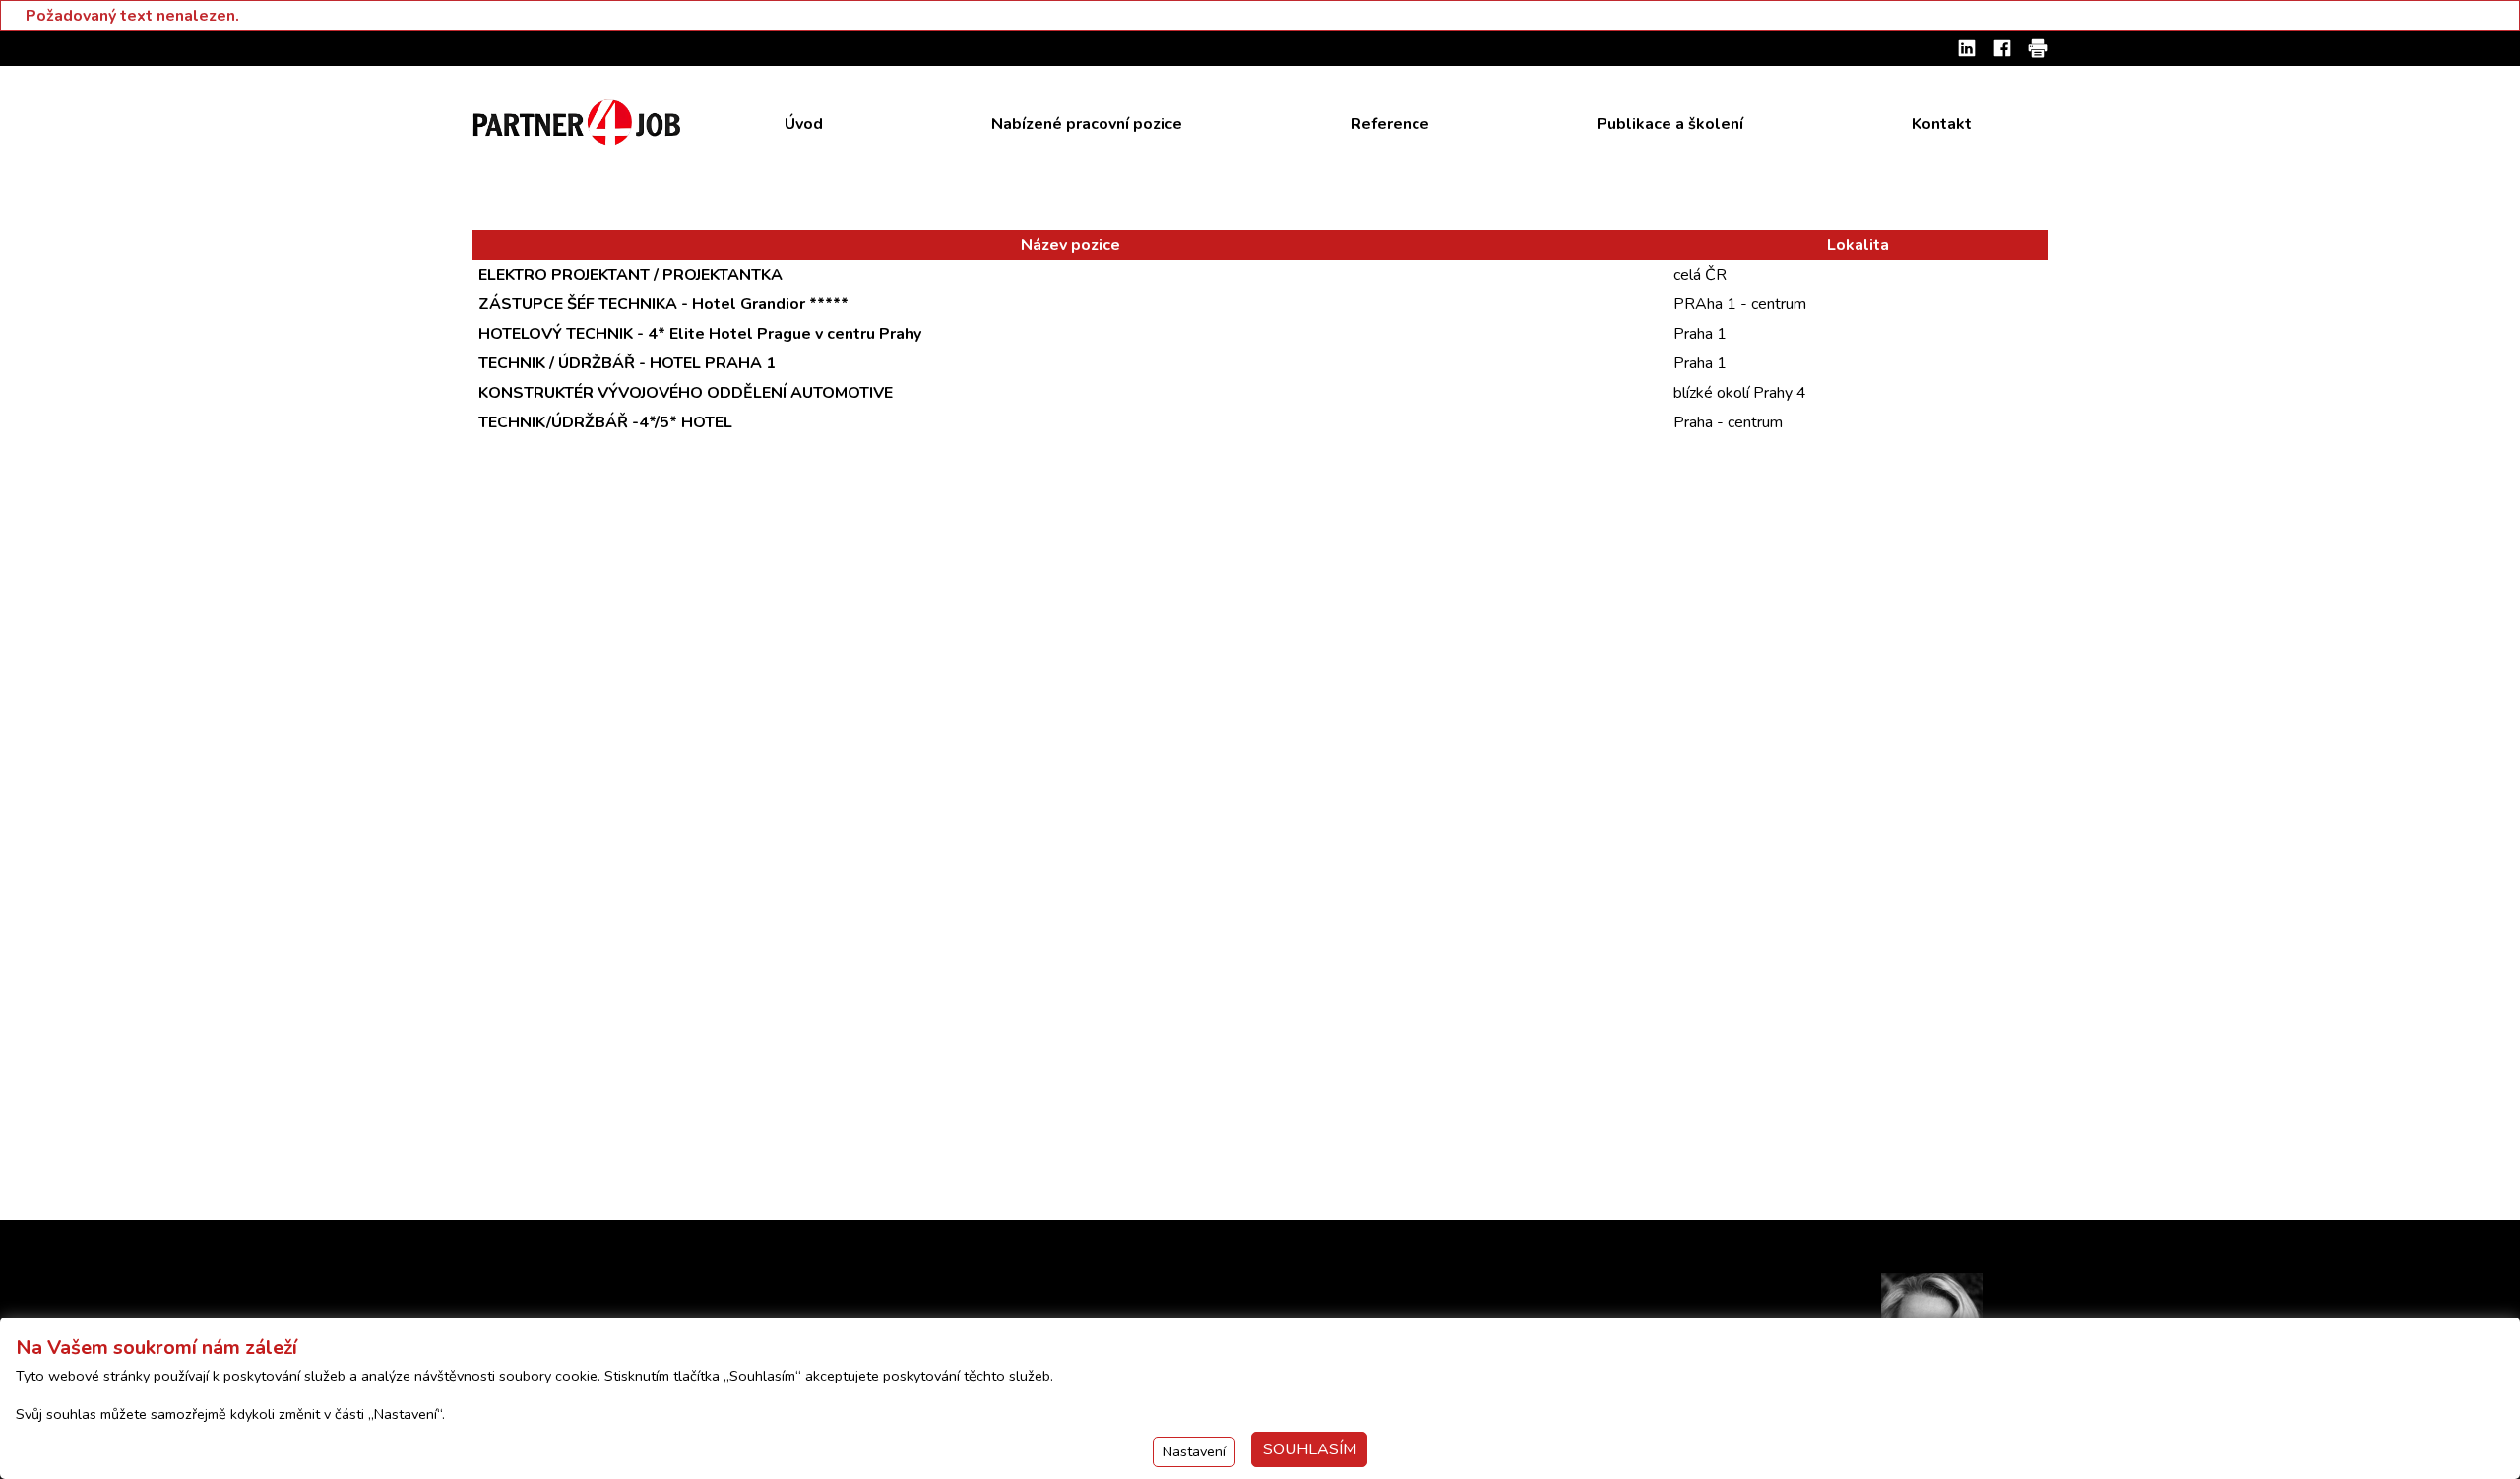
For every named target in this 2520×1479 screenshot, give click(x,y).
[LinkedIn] (1967, 48)
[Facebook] (2002, 48)
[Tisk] (2038, 48)
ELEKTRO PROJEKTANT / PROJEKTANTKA (630, 275)
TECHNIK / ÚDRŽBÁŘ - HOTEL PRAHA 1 (627, 363)
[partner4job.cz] (579, 124)
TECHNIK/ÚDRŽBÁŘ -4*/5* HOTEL (605, 422)
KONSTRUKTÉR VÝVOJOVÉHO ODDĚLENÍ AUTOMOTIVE (686, 393)
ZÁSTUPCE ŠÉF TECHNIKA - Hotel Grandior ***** (663, 304)
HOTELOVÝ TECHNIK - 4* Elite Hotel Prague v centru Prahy (700, 334)
